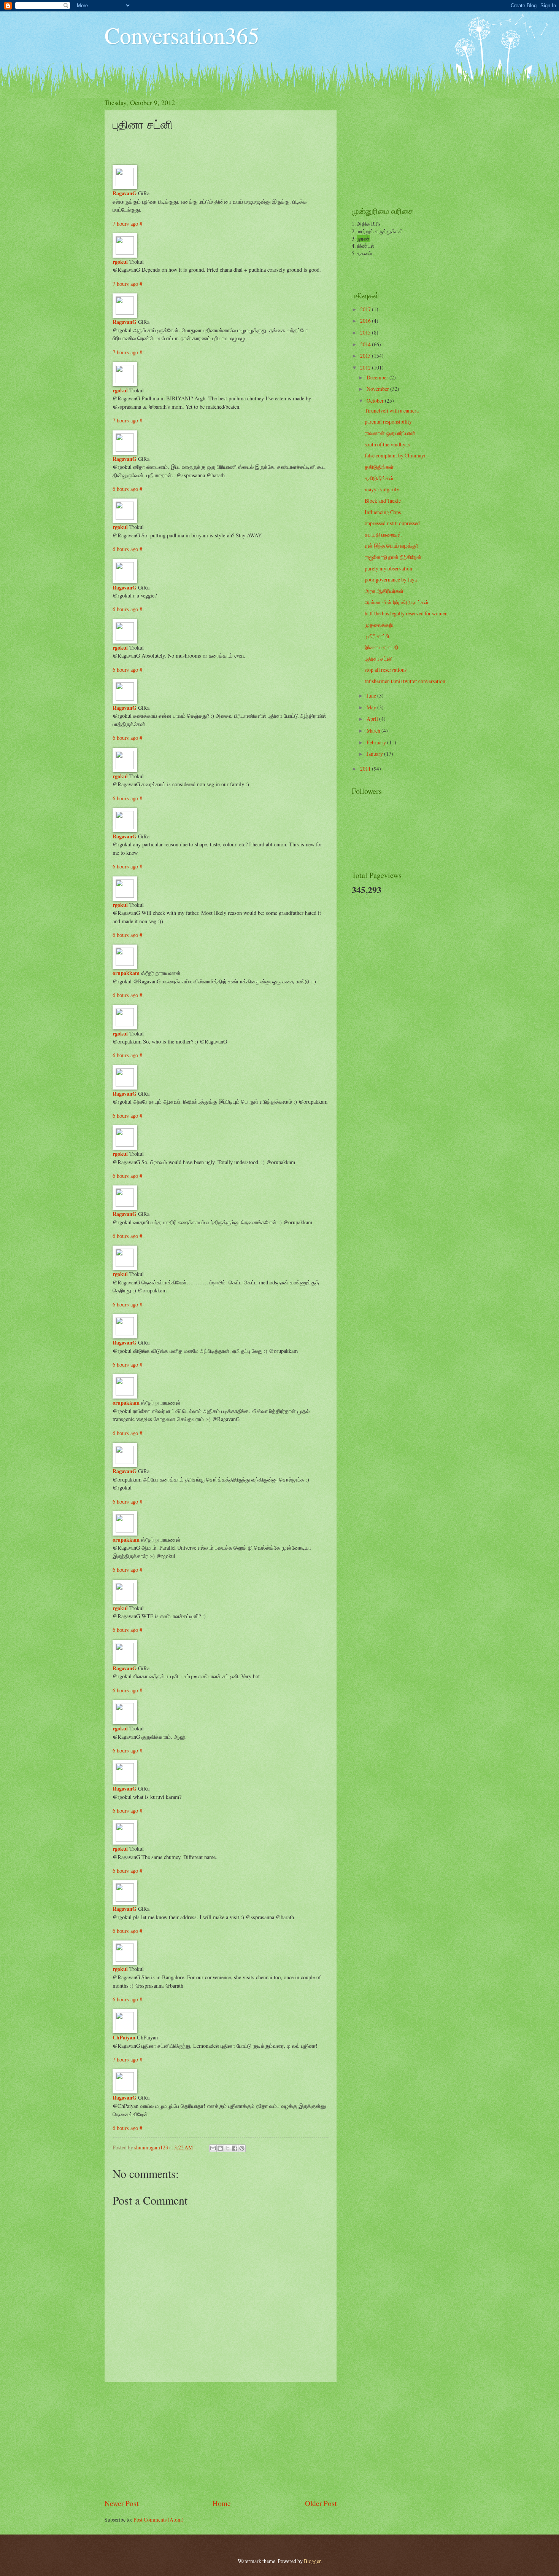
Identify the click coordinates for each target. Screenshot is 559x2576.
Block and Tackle (383, 501)
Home (222, 2503)
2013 (366, 356)
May (372, 707)
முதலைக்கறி (379, 625)
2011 (366, 769)
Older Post (321, 2503)
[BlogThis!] (220, 2148)
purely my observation (388, 568)
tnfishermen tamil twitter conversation (405, 681)
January (375, 754)
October (376, 401)
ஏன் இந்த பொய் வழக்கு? (391, 546)
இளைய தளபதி (381, 647)
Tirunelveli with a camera (392, 410)
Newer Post (121, 2503)
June (372, 695)
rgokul (120, 262)
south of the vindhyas (387, 444)
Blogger (312, 2561)
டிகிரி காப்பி (377, 636)
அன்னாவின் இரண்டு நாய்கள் (397, 602)
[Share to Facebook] (235, 2148)
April (373, 719)
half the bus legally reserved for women (406, 613)
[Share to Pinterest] (242, 2148)
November (378, 389)
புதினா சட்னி (379, 659)
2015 (366, 332)
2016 (366, 321)
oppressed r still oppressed (392, 523)
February (377, 742)
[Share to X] (227, 2148)
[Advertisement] (221, 2440)
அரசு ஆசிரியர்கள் (384, 591)
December (378, 377)
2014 (366, 344)
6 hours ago (126, 489)
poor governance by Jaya (391, 579)
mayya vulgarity (382, 489)
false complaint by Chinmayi (395, 455)
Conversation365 (182, 35)
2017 (366, 309)
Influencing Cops (383, 512)
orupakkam (126, 973)
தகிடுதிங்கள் (379, 467)
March (374, 730)
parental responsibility (388, 421)
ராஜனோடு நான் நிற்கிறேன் (393, 557)
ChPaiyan (124, 2037)
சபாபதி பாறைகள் (383, 534)
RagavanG (125, 193)
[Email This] (213, 2148)
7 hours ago (126, 224)
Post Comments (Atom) (159, 2519)
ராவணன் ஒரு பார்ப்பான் (390, 433)
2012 (366, 367)
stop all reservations (386, 670)
